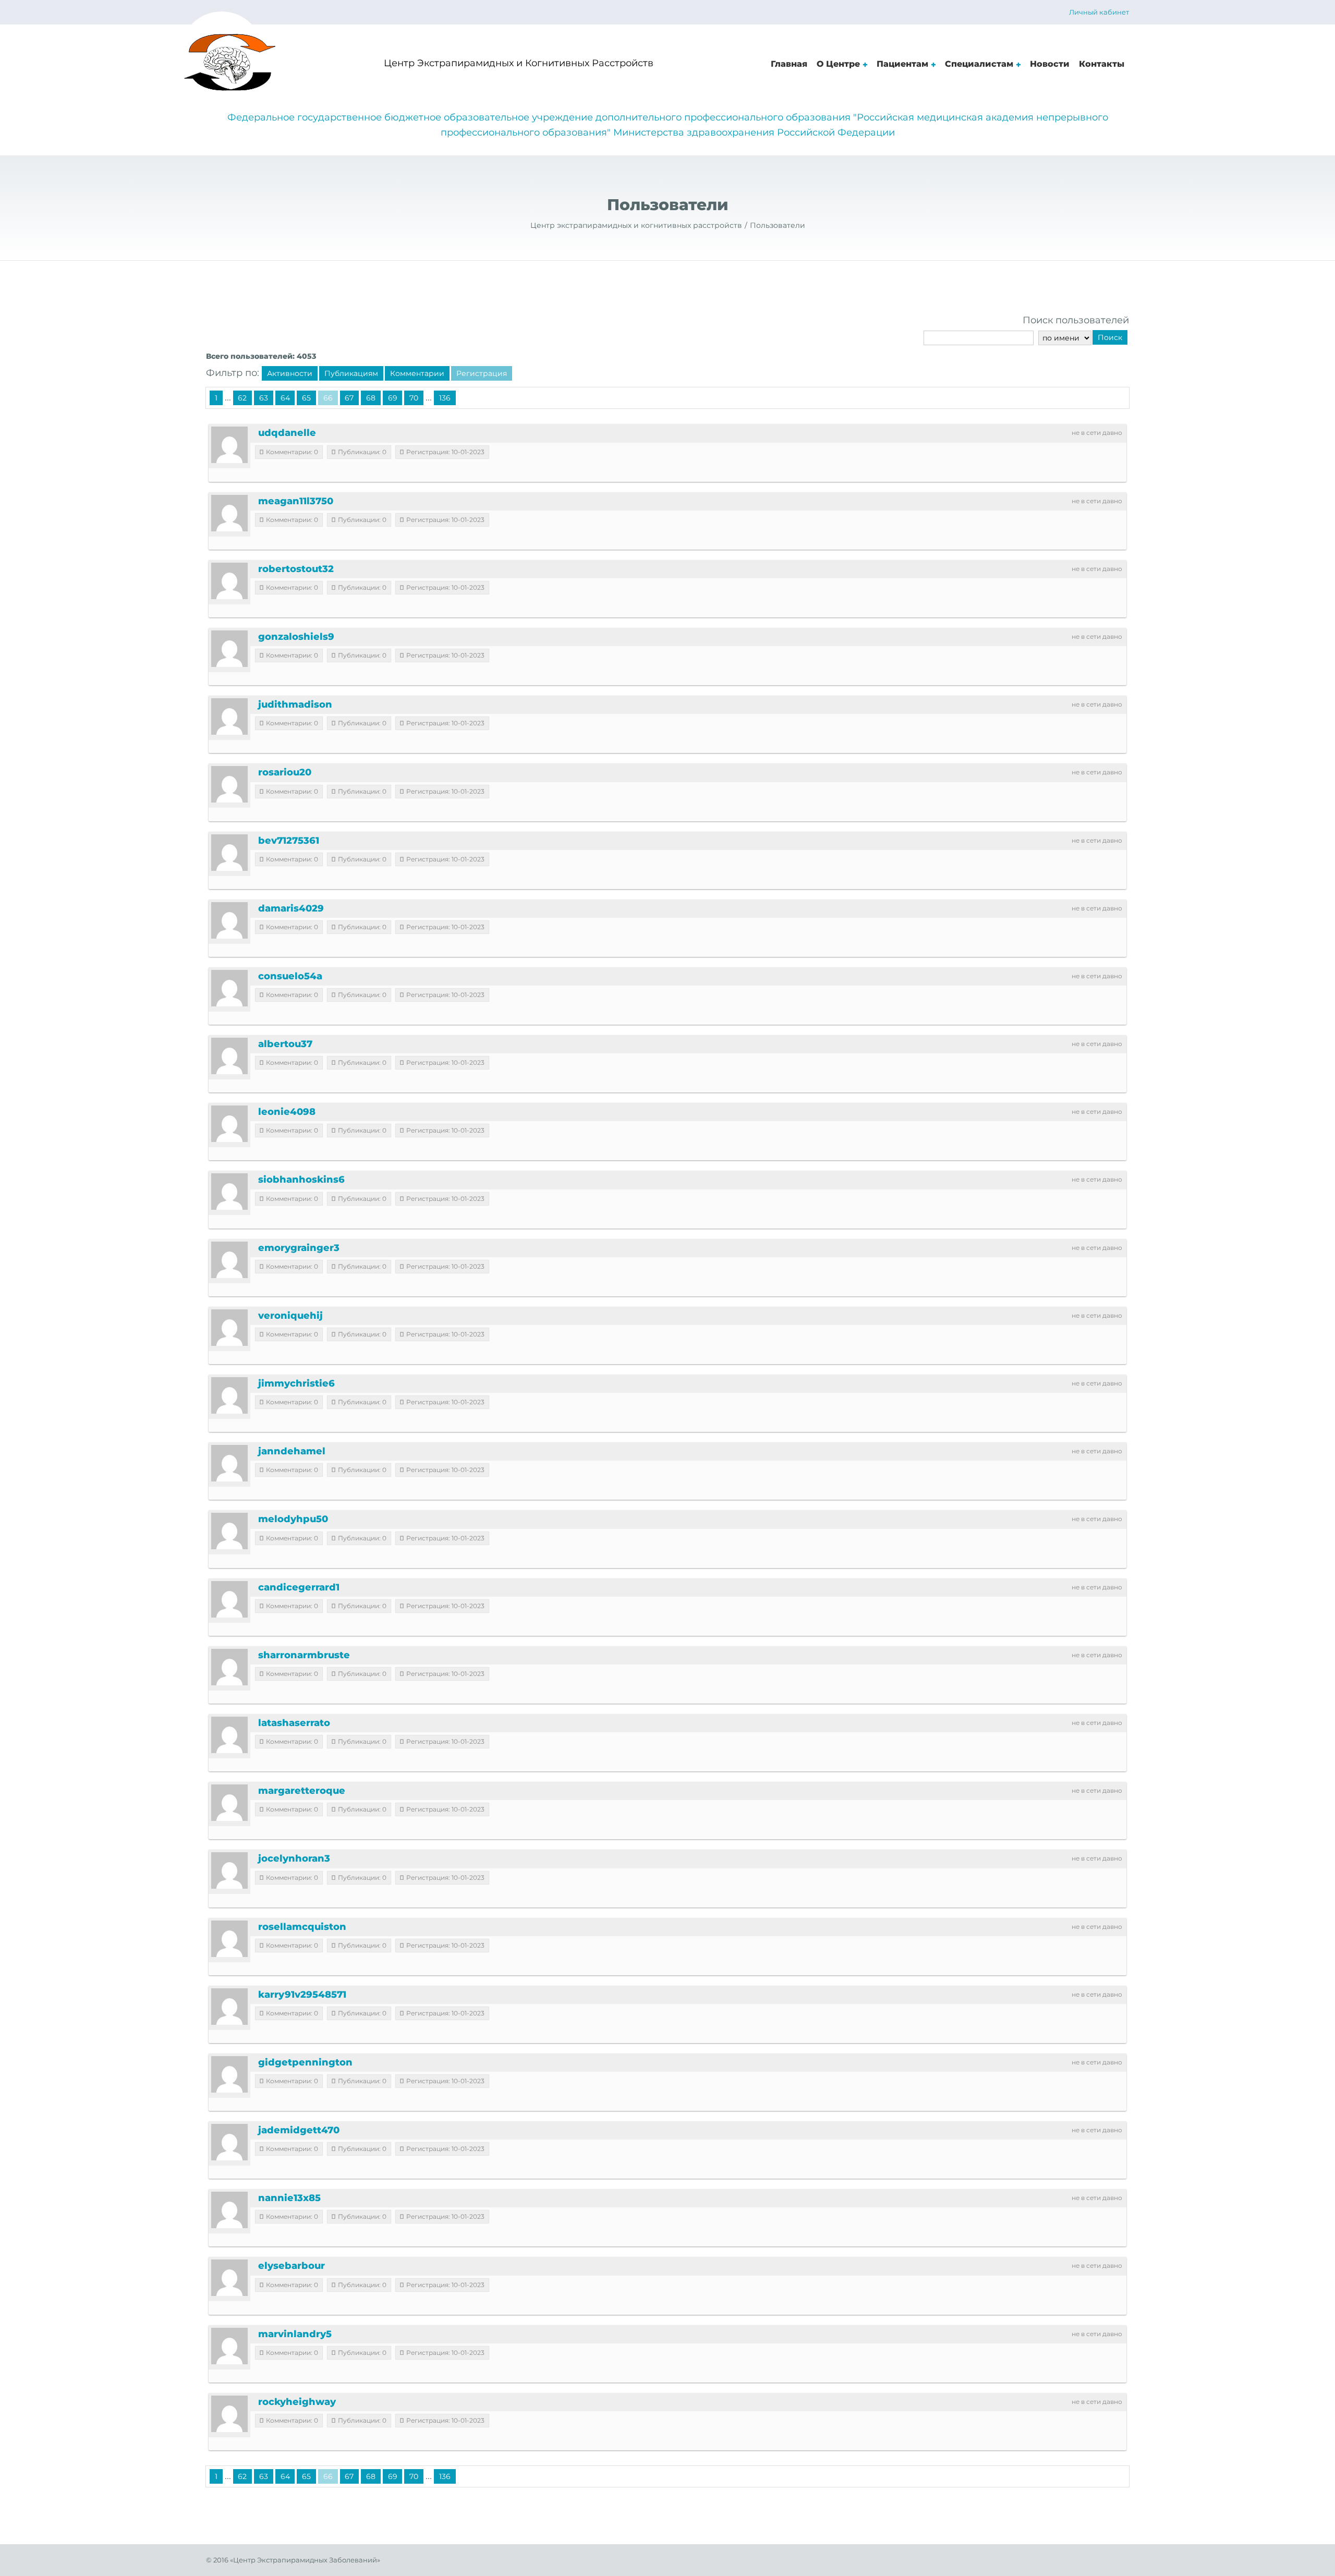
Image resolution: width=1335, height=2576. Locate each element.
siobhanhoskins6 (301, 1180)
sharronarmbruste (304, 1655)
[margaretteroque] (229, 1803)
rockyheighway (297, 2402)
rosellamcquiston (302, 1927)
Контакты (1102, 64)
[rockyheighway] (229, 2414)
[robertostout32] (229, 581)
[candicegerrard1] (229, 1599)
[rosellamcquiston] (229, 1939)
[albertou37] (229, 1056)
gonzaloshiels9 (296, 637)
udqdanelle (287, 433)
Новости (1050, 64)
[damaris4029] (229, 920)
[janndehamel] (229, 1463)
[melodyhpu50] (229, 1531)
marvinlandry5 (295, 2334)
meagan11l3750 (296, 501)
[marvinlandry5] (229, 2346)
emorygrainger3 (299, 1248)
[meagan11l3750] (229, 513)
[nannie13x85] (229, 2210)
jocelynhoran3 (294, 1858)
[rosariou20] (229, 784)
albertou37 (285, 1044)
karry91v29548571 (302, 1995)
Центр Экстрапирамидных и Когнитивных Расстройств (519, 63)
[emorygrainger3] (229, 1260)
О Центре (838, 64)
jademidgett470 (299, 2130)
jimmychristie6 (296, 1383)
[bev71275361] (229, 853)
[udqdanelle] (229, 445)
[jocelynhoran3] (229, 1870)
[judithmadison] (229, 716)
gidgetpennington (305, 2062)
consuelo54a (290, 976)
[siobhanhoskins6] (229, 1192)
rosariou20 (285, 772)
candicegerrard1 (299, 1587)
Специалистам (979, 64)
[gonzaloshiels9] (229, 649)
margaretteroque (302, 1791)
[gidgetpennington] (229, 2074)
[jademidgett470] (229, 2142)
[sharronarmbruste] (229, 1667)
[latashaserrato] (229, 1735)
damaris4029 (291, 908)
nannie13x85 (289, 2198)
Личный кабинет (1099, 12)
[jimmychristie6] (229, 1395)
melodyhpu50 (293, 1519)
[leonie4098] (229, 1124)
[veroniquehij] (229, 1328)
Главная (789, 64)
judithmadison (295, 704)
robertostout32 (296, 569)
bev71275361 (289, 841)
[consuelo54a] (229, 988)
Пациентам (902, 64)
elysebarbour (292, 2266)
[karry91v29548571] (229, 2007)
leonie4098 (287, 1112)
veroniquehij (290, 1316)
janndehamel (292, 1451)
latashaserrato (294, 1723)
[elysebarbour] (229, 2278)
